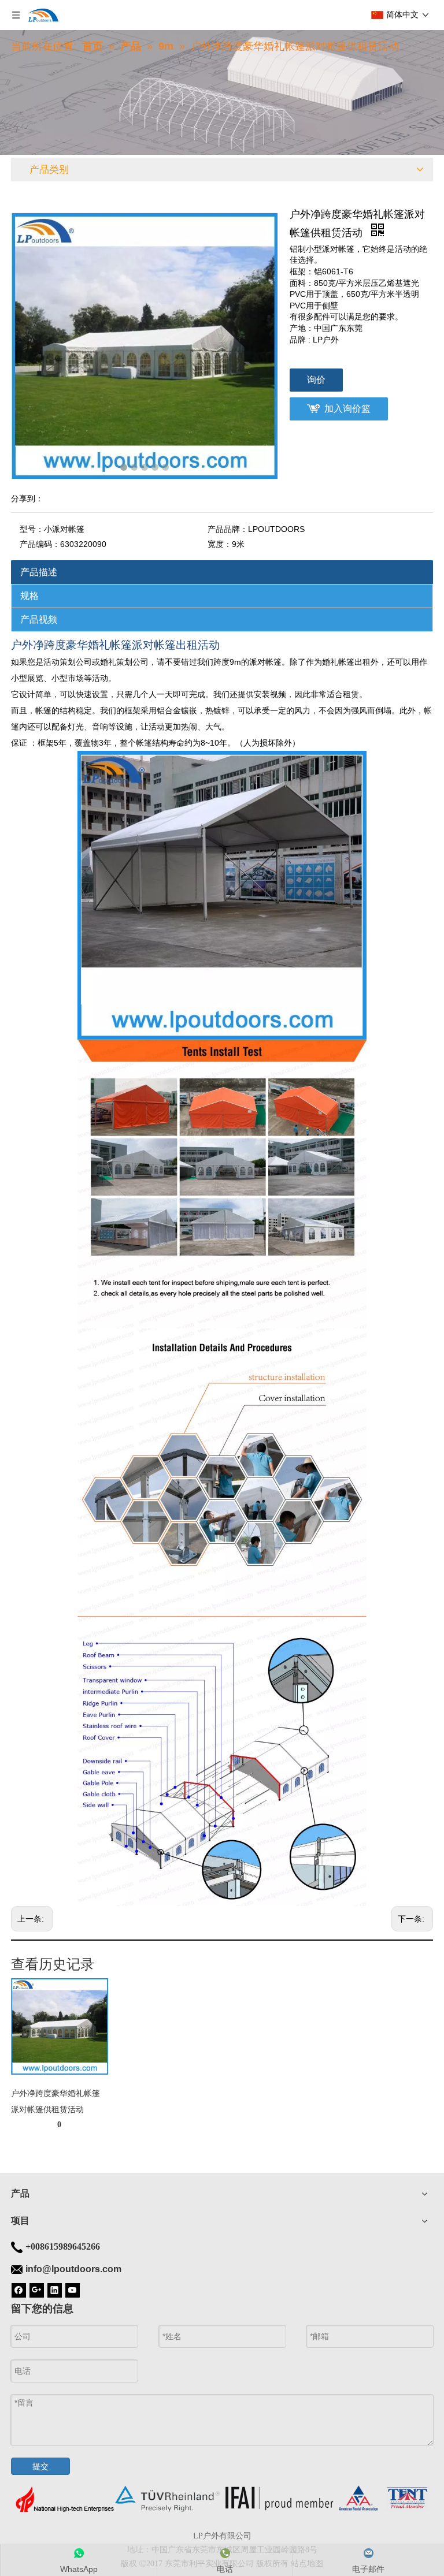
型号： (32, 529)
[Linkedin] (55, 2290)
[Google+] (37, 2290)
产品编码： (40, 544)
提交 (40, 2466)
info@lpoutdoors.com (73, 2269)
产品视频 (39, 619)
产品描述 (39, 572)
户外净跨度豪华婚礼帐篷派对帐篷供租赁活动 (55, 2101)
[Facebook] (19, 2290)
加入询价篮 (347, 409)
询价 (316, 380)
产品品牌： (228, 529)
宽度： (220, 544)
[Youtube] (73, 2290)
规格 (29, 596)
